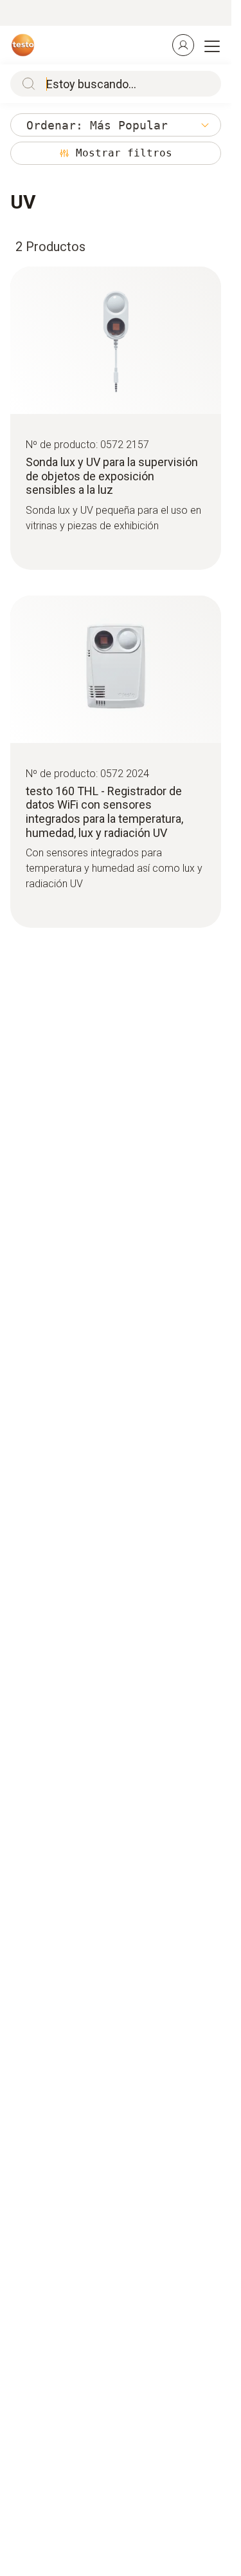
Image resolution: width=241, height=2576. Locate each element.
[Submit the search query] (26, 84)
